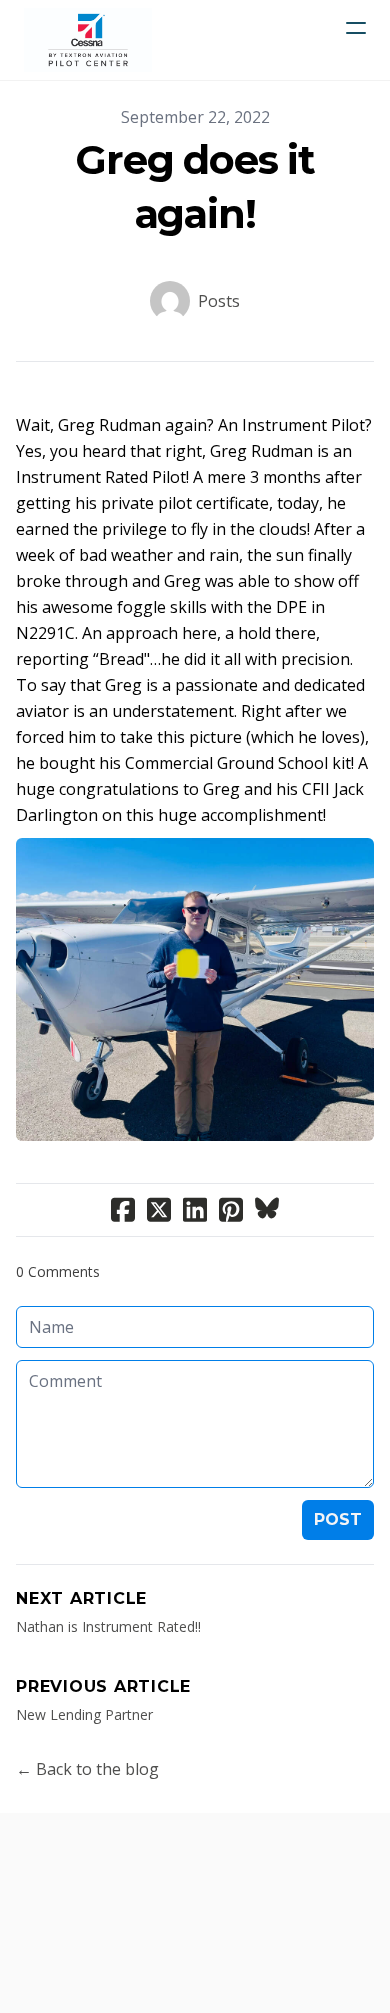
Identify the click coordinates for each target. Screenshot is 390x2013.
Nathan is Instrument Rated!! (108, 1626)
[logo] (88, 40)
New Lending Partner (84, 1714)
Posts (219, 301)
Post (338, 1519)
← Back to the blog (87, 1769)
